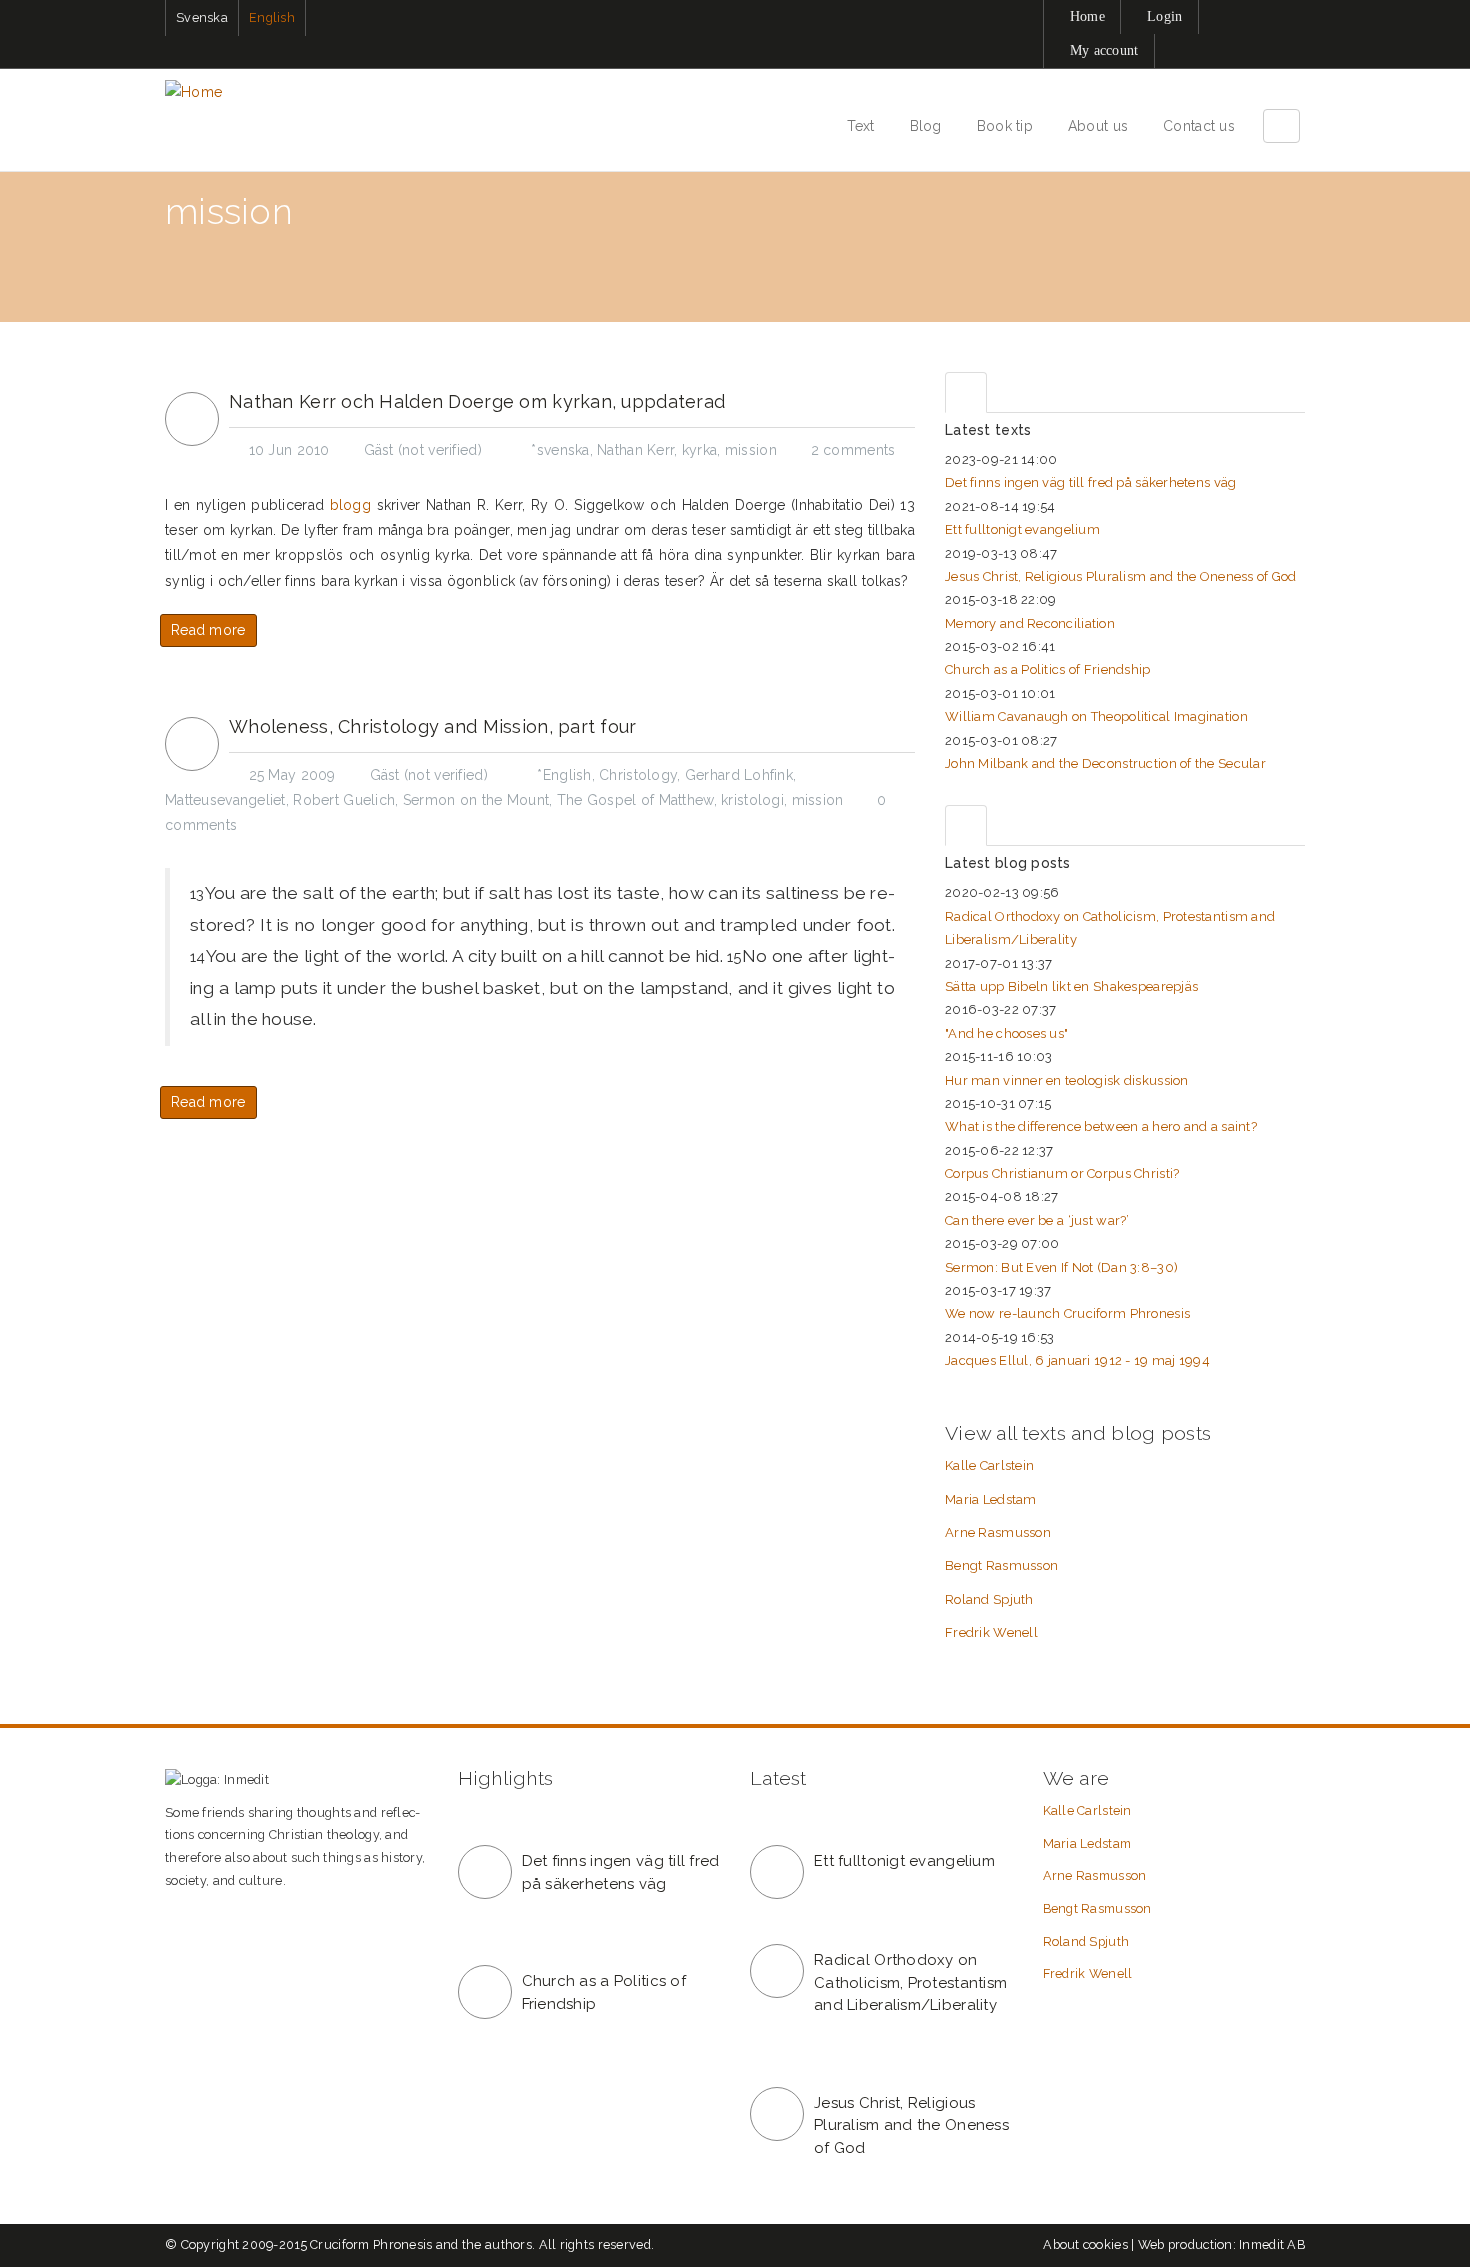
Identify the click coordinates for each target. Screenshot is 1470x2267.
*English (564, 775)
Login (1164, 16)
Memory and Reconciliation (1030, 623)
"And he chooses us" (1006, 1033)
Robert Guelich (344, 800)
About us (1098, 126)
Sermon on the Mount (476, 800)
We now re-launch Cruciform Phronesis (1067, 1313)
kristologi (752, 800)
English (272, 17)
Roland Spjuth (989, 1599)
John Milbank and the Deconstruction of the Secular (1105, 763)
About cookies (1085, 2244)
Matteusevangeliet (225, 800)
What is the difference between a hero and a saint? (1101, 1126)
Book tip (1005, 126)
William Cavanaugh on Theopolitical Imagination (1096, 716)
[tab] (966, 392)
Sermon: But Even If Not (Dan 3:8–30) (1061, 1267)
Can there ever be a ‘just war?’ (1037, 1220)
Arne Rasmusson (998, 1532)
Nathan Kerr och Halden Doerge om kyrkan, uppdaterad (477, 402)
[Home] (201, 92)
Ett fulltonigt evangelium (1022, 529)
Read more (208, 630)
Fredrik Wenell (991, 1632)
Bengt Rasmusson (1001, 1565)
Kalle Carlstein (989, 1465)
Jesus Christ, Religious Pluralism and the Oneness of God (1121, 576)
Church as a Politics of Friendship (1048, 669)
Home (1087, 16)
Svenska (202, 17)
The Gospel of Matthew (635, 800)
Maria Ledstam (991, 1499)
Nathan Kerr (635, 450)
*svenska (560, 450)
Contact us (1199, 126)
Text (860, 126)
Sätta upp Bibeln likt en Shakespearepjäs (1071, 986)
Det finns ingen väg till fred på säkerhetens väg (1090, 482)
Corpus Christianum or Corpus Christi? (1062, 1173)
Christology (638, 775)
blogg (350, 505)
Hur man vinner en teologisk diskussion (1067, 1080)
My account (1104, 50)
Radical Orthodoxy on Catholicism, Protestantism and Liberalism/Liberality (910, 1982)
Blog (926, 126)
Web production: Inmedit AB (1221, 2244)
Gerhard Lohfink (739, 775)
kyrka (699, 450)
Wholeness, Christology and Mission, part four (433, 727)
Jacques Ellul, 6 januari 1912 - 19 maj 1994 (1077, 1360)
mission (751, 450)
